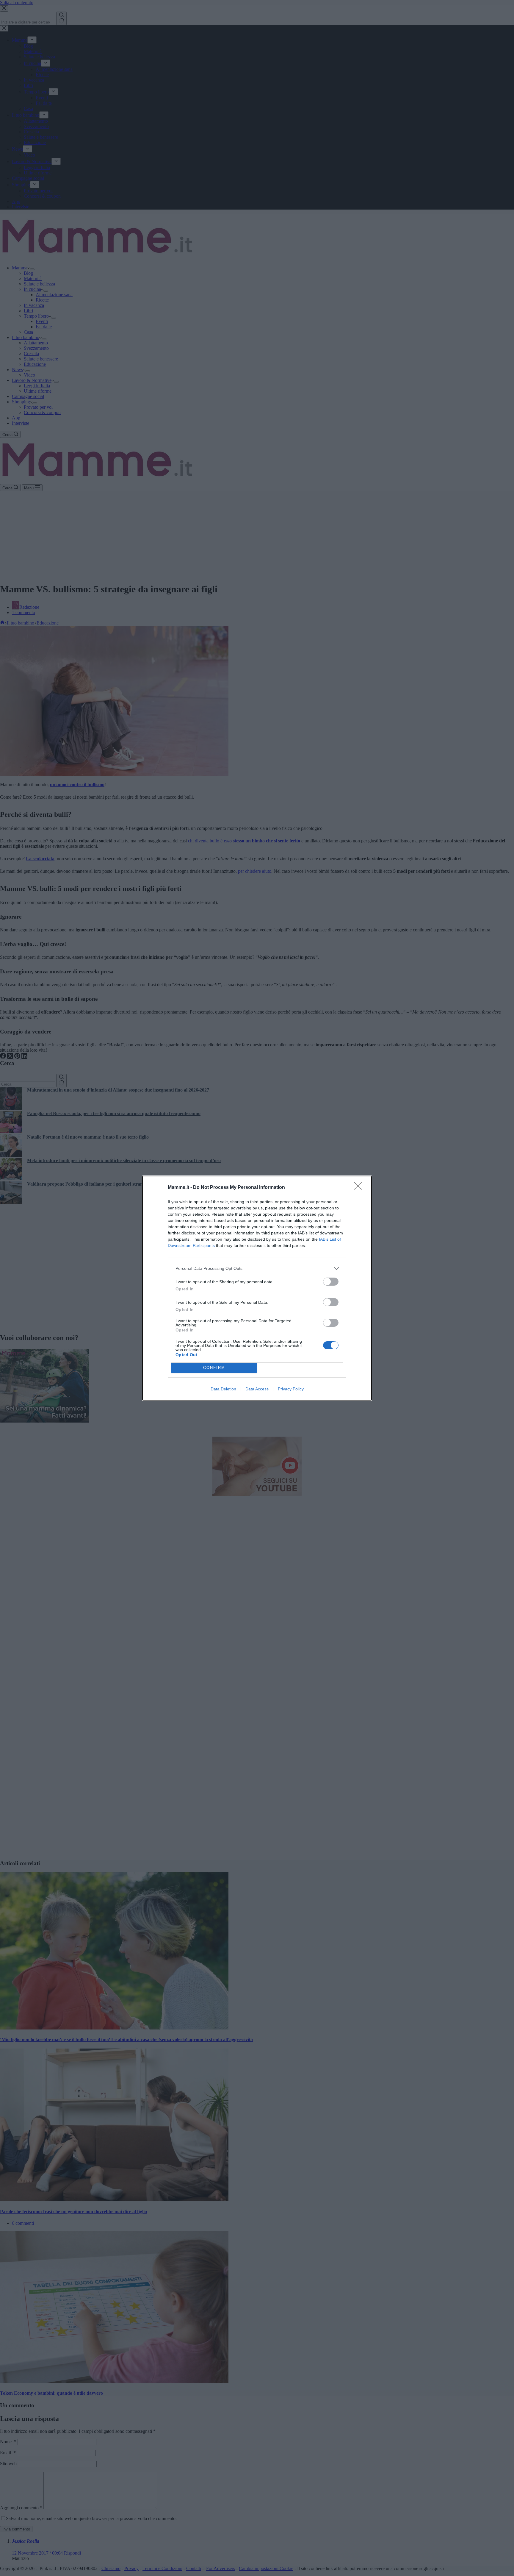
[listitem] (257, 1269)
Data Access (257, 1389)
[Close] (360, 1188)
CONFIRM (214, 1368)
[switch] (331, 1282)
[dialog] (257, 1288)
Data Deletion (223, 1389)
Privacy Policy (291, 1389)
